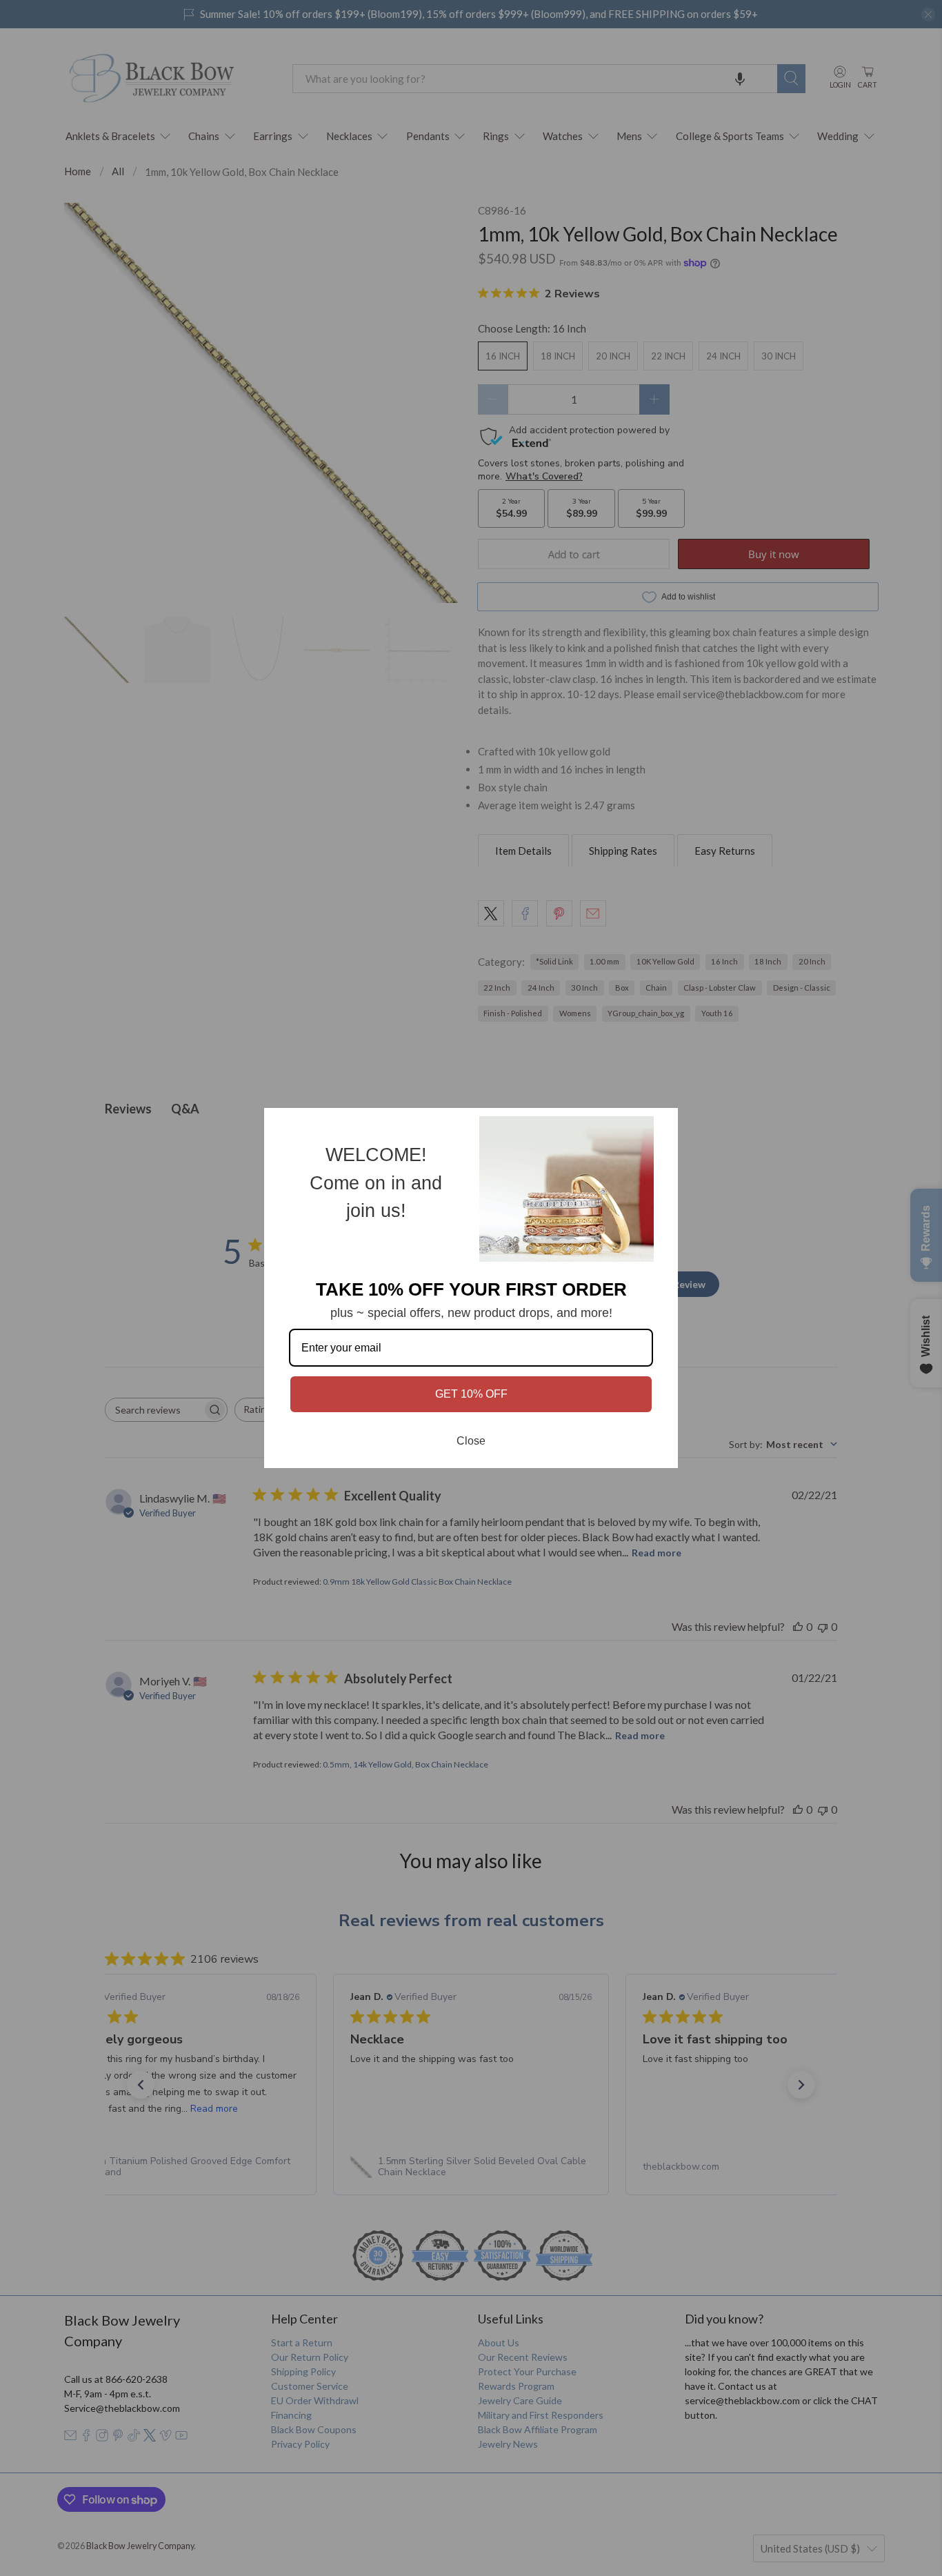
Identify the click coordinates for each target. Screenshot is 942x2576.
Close (471, 1441)
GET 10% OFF (471, 1394)
